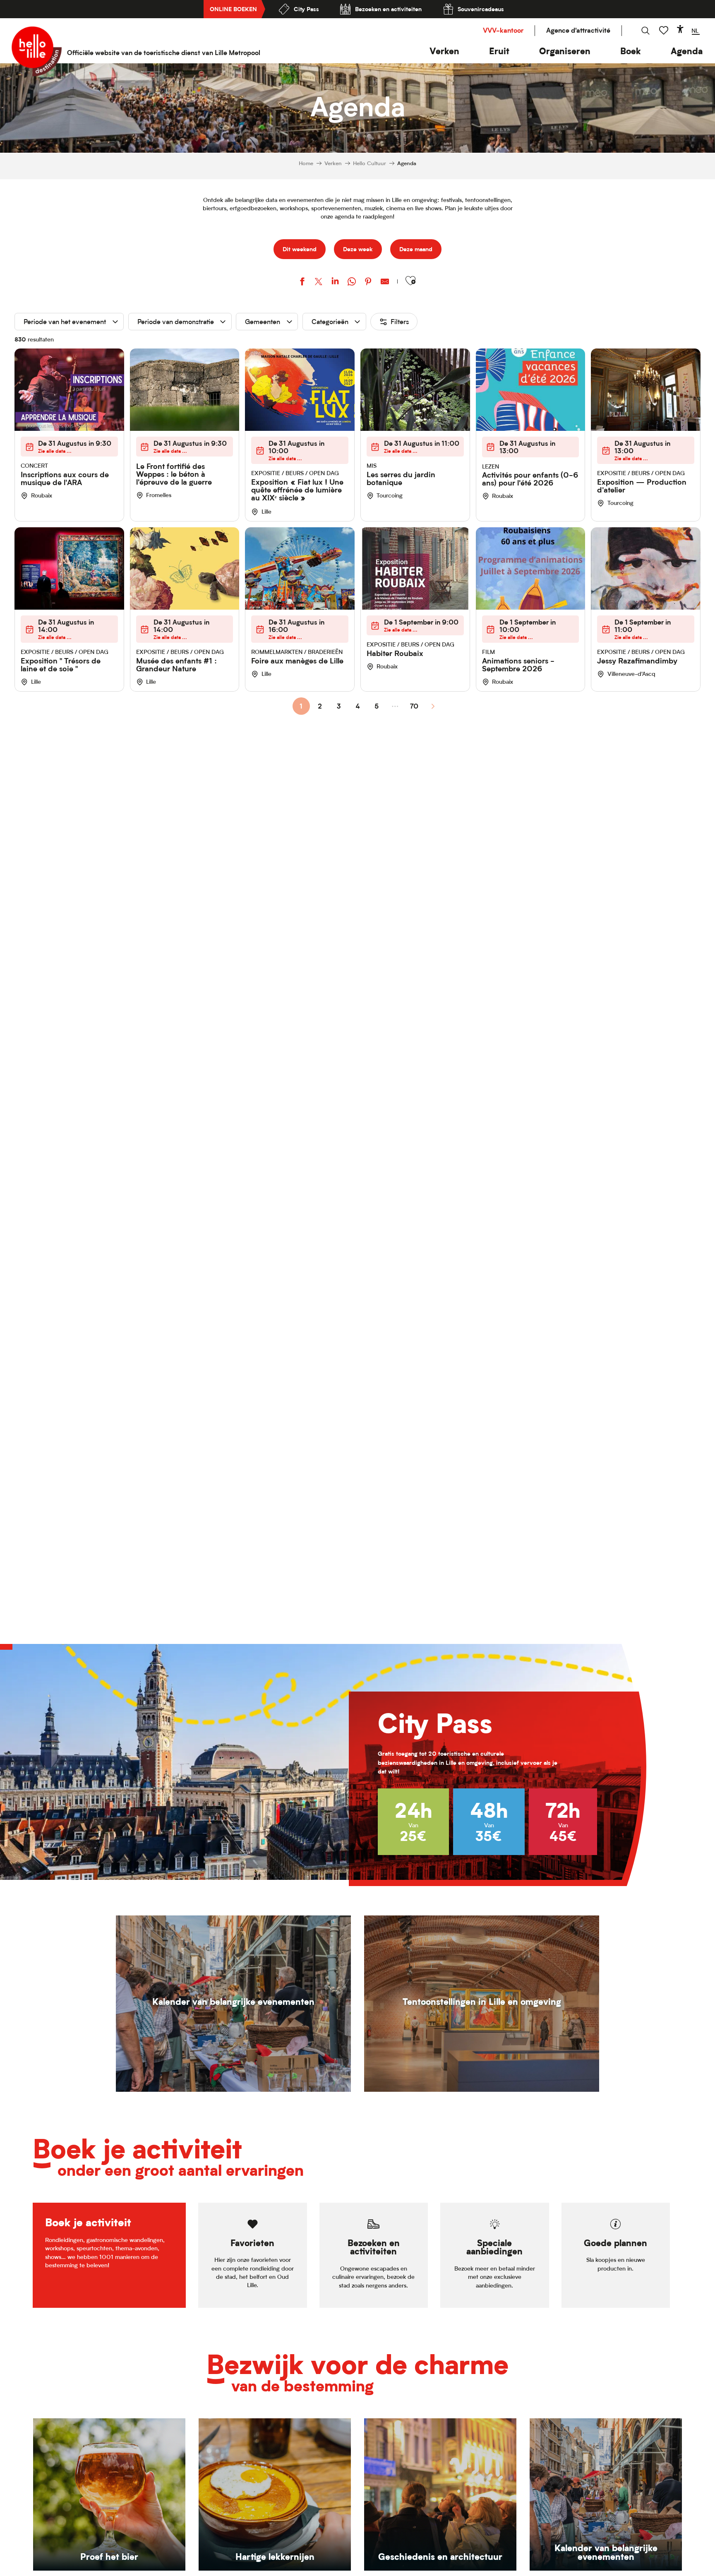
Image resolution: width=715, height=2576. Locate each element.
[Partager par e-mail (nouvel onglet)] (385, 282)
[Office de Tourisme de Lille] (37, 51)
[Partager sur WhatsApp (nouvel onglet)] (352, 282)
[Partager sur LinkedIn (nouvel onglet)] (335, 282)
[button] (444, 51)
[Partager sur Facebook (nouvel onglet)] (302, 282)
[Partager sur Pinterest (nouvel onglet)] (368, 282)
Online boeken (233, 9)
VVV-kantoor (503, 30)
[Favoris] (665, 30)
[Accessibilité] (680, 29)
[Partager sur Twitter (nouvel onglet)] (319, 282)
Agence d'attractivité (578, 30)
